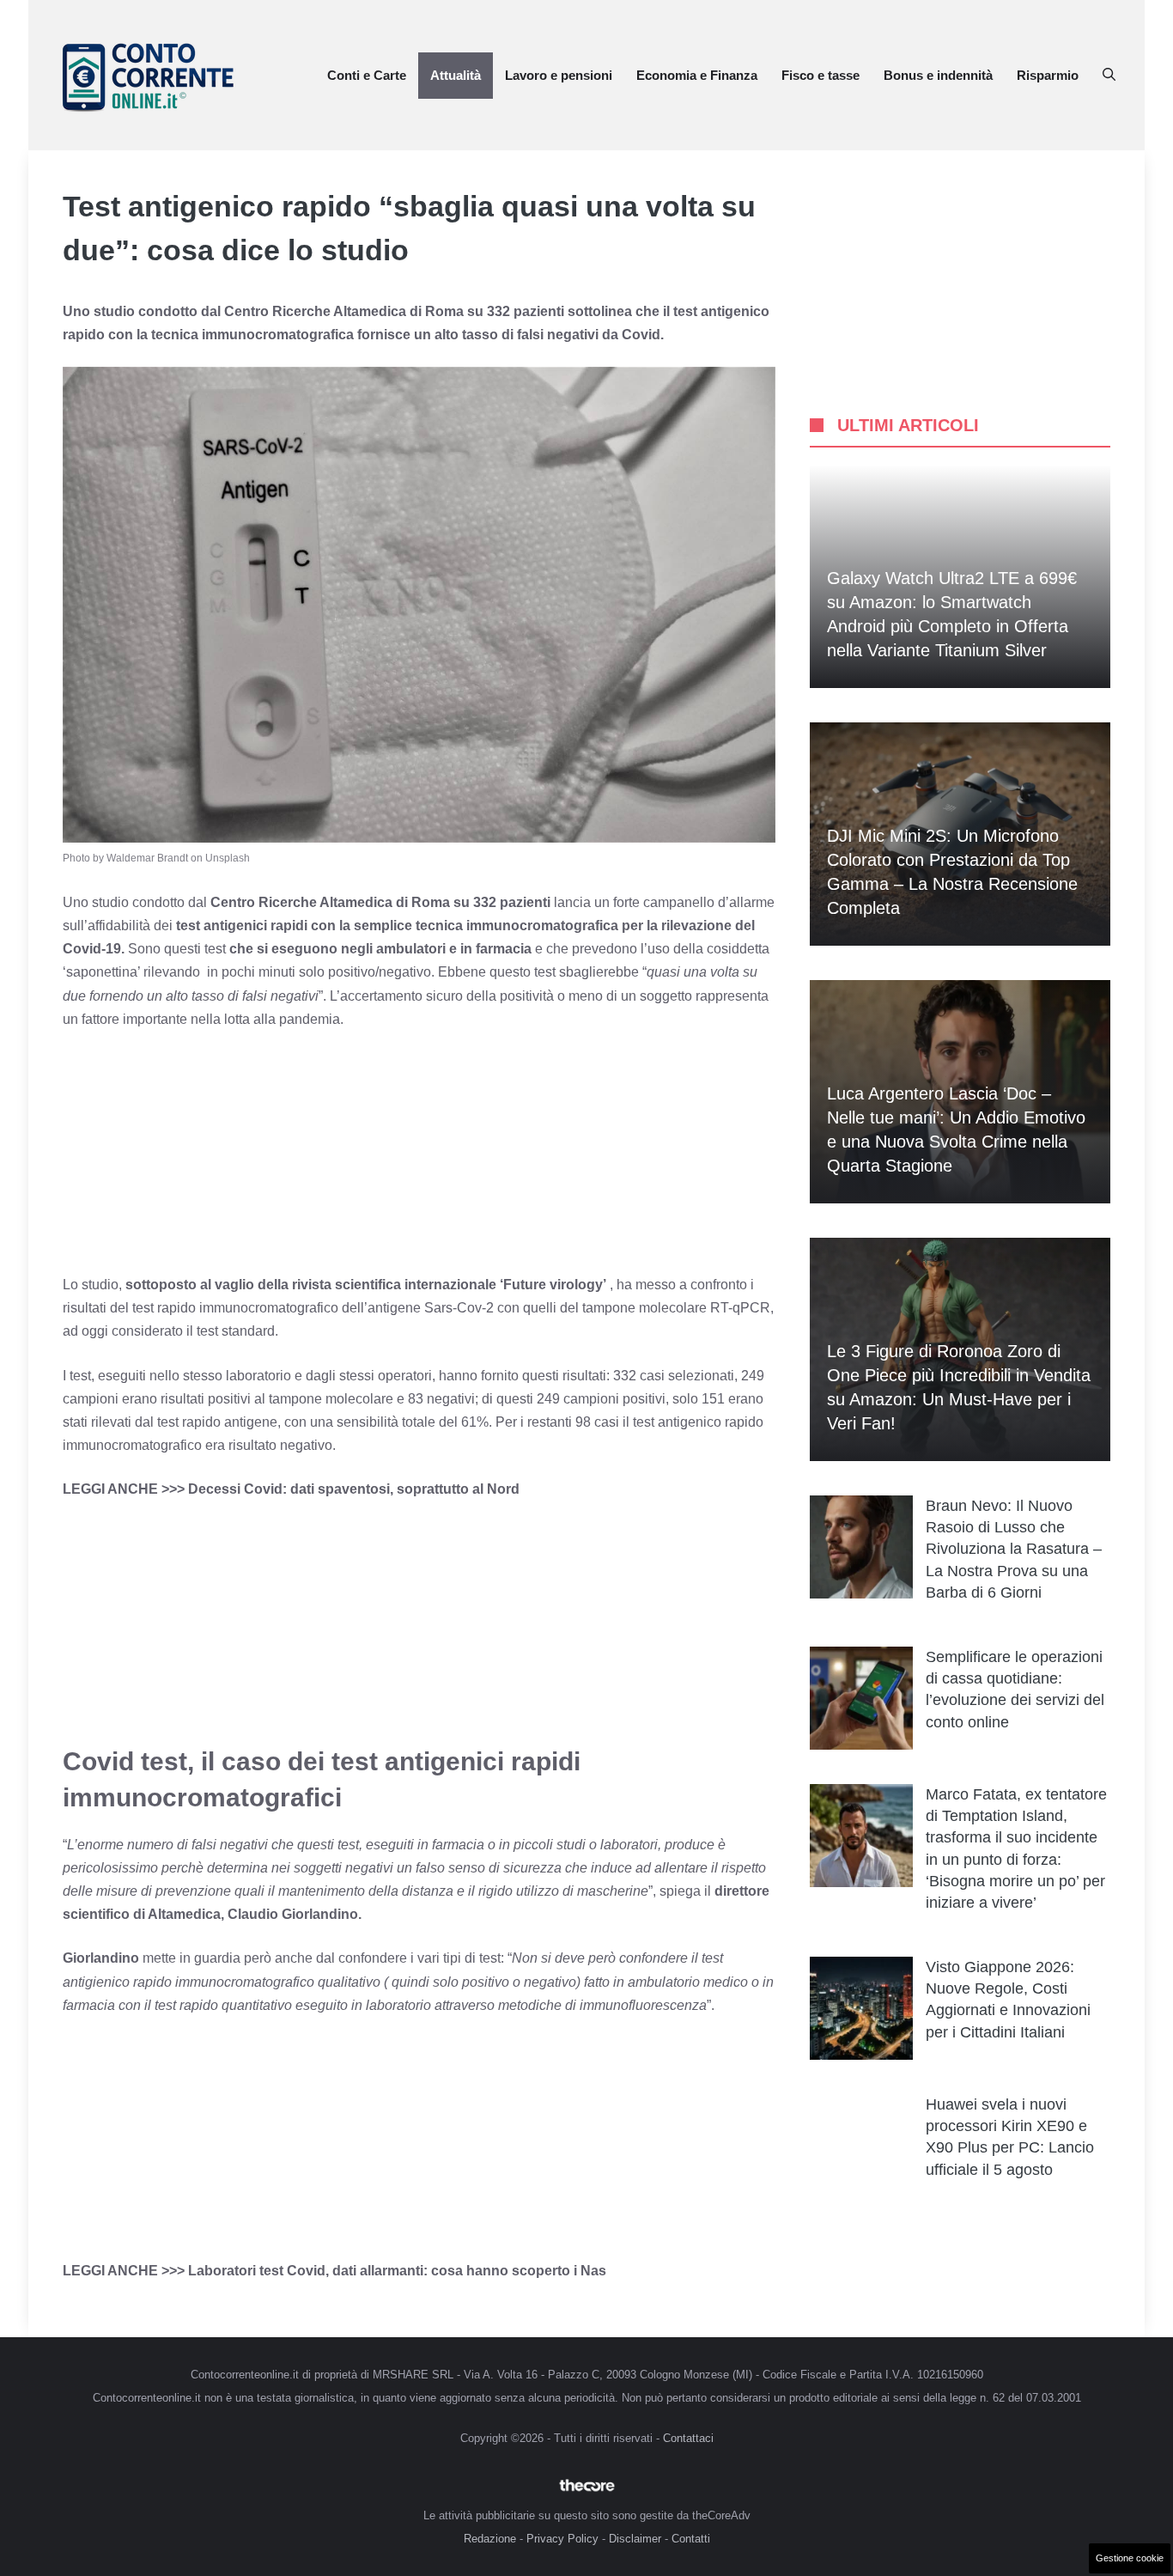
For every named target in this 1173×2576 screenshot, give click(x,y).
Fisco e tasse (820, 75)
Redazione (490, 2539)
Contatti (691, 2539)
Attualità (456, 75)
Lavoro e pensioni (559, 75)
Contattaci (688, 2438)
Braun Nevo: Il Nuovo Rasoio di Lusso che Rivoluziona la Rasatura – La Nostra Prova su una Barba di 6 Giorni (1014, 1549)
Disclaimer (635, 2539)
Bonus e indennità (938, 75)
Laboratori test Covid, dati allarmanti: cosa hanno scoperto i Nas (397, 2271)
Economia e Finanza (697, 75)
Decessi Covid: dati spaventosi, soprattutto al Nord (354, 1489)
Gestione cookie (1130, 2558)
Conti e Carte (367, 75)
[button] (1109, 76)
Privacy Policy (562, 2539)
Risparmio (1048, 75)
